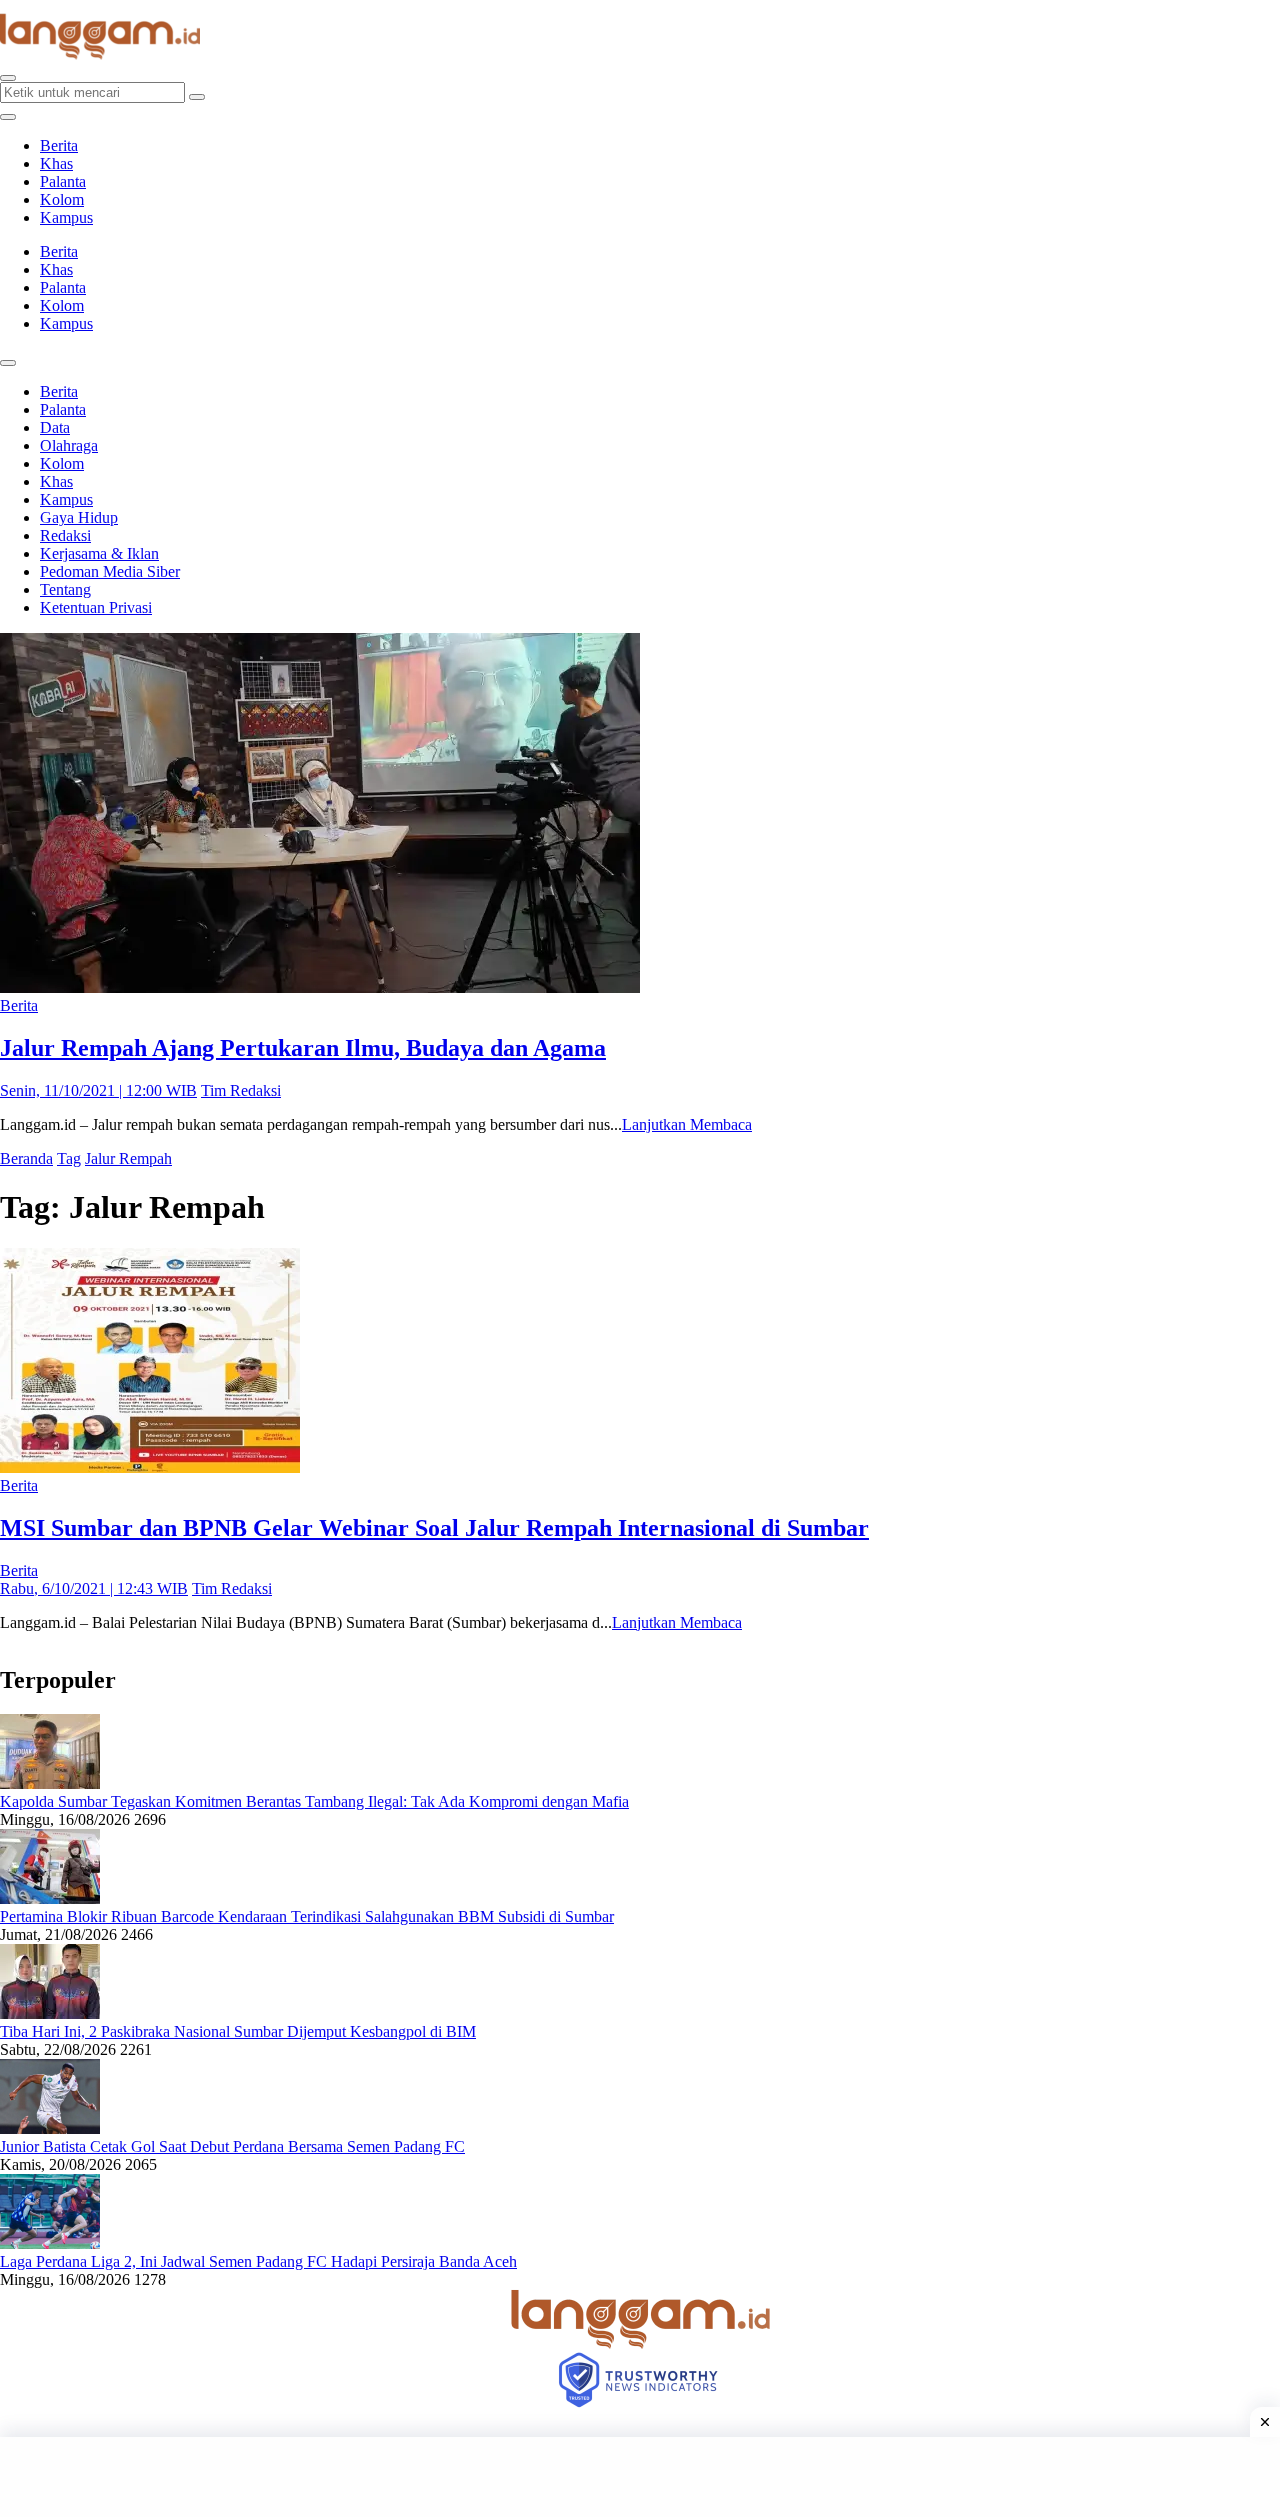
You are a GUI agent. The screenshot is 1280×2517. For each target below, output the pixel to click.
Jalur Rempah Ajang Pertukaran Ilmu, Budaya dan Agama (303, 1048)
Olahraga (69, 445)
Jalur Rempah (128, 1158)
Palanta (63, 181)
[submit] (197, 97)
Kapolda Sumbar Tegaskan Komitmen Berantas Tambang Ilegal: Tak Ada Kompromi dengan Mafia (314, 1801)
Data (55, 427)
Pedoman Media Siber (110, 571)
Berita (59, 145)
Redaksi (65, 535)
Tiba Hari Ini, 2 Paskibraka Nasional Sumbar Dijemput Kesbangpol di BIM (238, 2031)
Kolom (62, 199)
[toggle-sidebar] (8, 117)
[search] (8, 78)
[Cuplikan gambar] (50, 1783)
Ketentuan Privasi (96, 607)
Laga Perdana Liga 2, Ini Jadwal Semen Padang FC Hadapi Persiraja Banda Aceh (258, 2261)
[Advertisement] (640, 2477)
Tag (69, 1158)
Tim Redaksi (241, 1090)
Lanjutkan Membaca (687, 1124)
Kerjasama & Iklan (99, 553)
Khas (56, 163)
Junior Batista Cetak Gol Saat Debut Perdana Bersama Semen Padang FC (232, 2146)
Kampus (66, 217)
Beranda (26, 1158)
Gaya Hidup (79, 517)
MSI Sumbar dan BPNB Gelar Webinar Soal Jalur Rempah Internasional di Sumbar (434, 1528)
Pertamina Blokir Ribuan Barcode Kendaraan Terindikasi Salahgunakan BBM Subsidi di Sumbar (307, 1916)
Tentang (65, 589)
